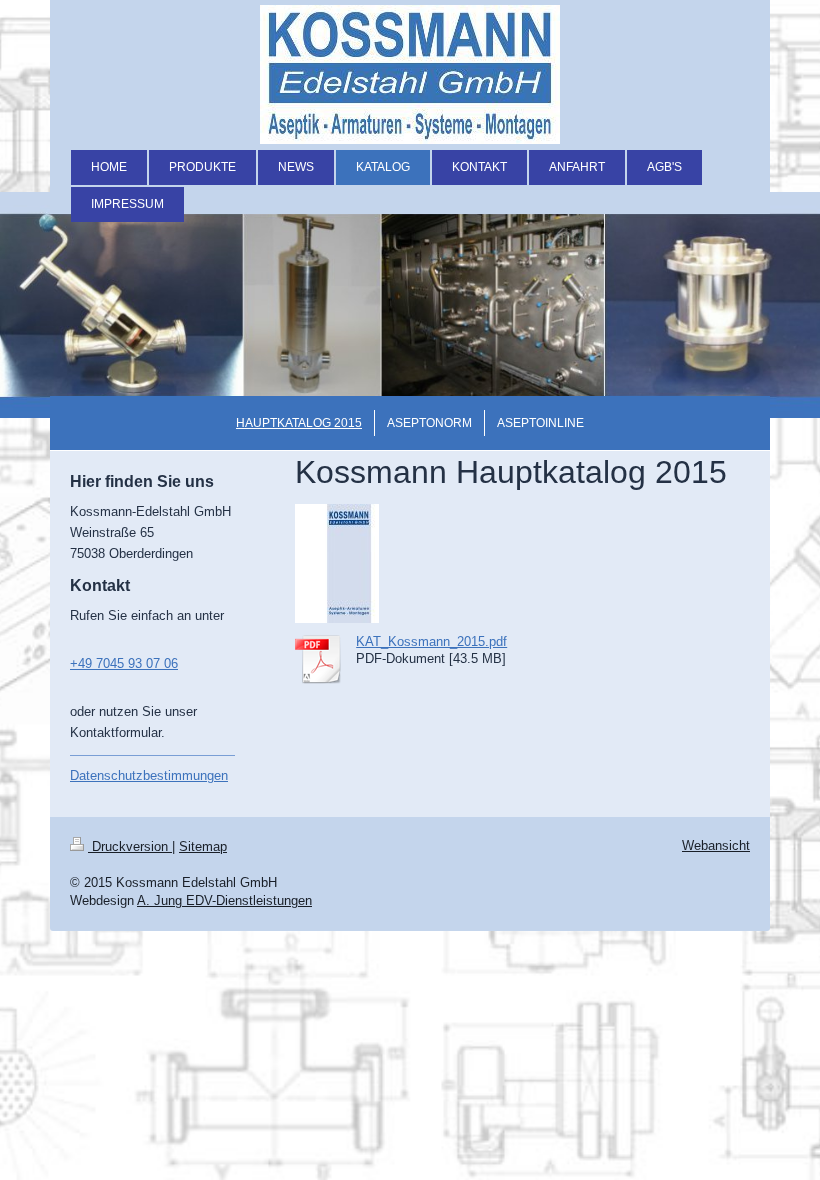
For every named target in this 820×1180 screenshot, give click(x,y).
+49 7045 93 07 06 (124, 663)
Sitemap (203, 846)
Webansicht (716, 845)
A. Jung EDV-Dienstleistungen (224, 900)
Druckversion (130, 846)
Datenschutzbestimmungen (149, 775)
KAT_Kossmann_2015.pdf (431, 641)
